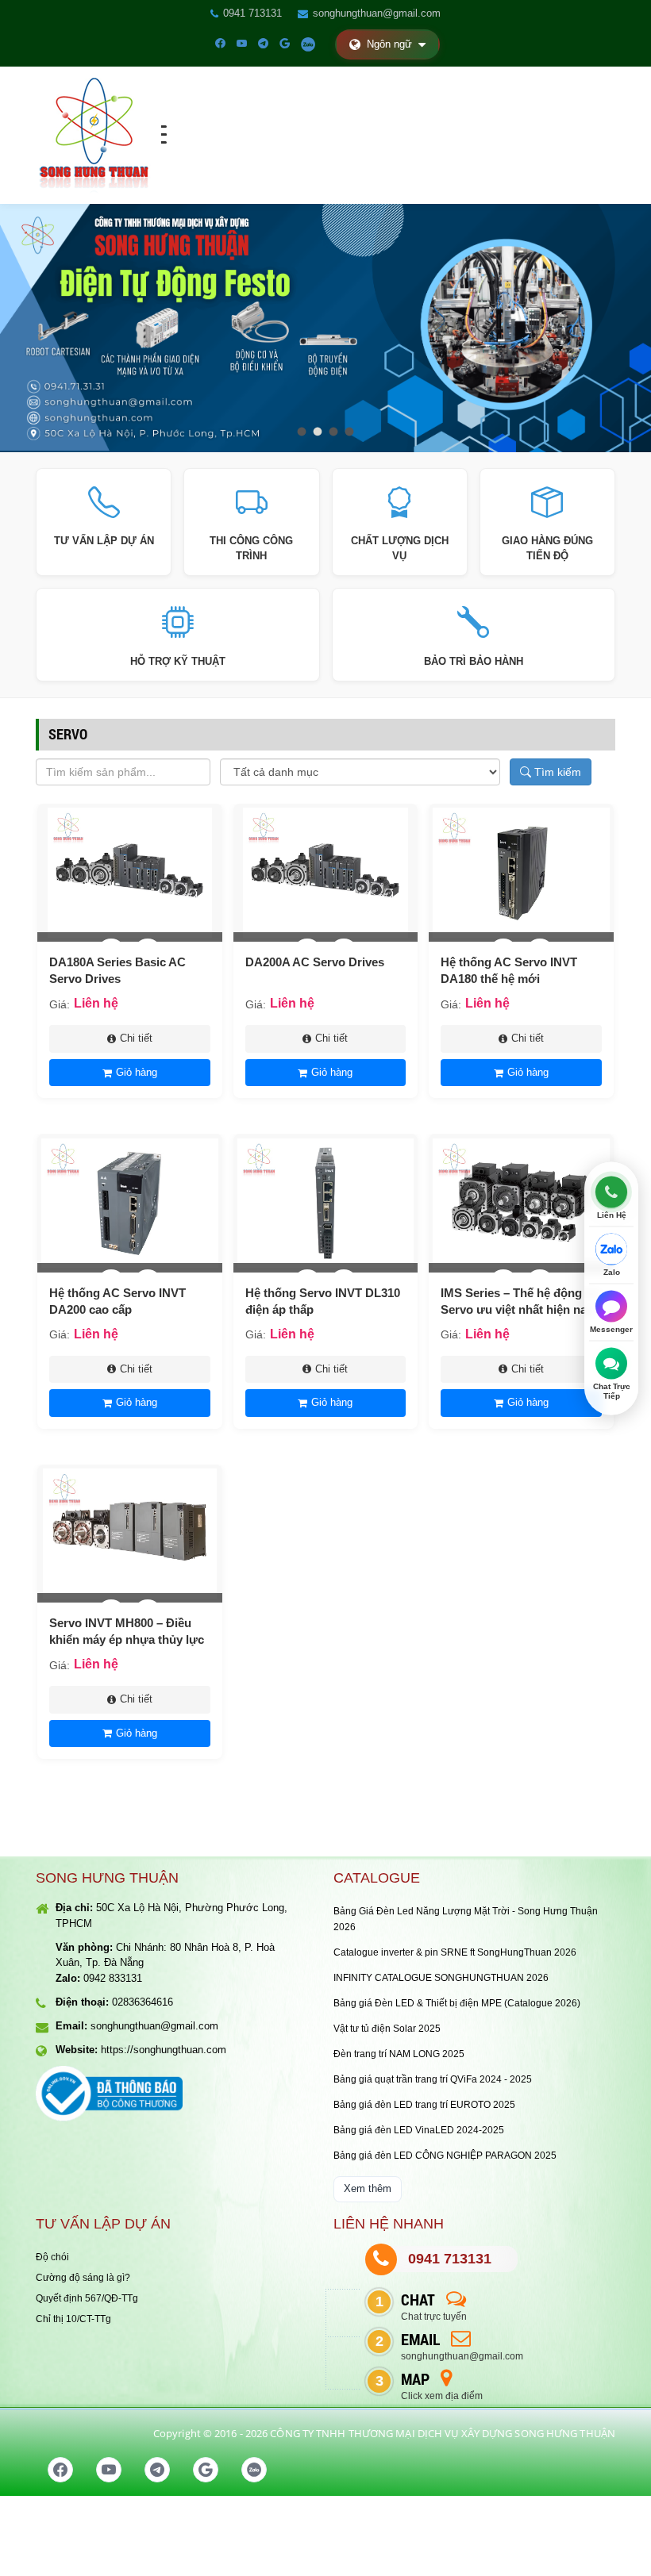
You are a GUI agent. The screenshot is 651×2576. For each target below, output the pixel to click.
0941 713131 (252, 13)
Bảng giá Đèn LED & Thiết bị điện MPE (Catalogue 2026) (457, 2003)
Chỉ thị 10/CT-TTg (73, 2319)
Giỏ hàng (137, 1072)
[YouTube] (242, 44)
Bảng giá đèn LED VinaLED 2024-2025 (419, 2130)
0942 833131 (113, 1978)
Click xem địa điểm (442, 2396)
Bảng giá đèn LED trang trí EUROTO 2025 (424, 2105)
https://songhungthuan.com (164, 2050)
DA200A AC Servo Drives (315, 962)
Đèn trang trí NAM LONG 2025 (399, 2054)
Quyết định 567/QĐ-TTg (87, 2298)
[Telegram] (263, 44)
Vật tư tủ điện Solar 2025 (387, 2029)
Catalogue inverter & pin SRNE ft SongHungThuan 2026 (455, 1952)
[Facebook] (220, 44)
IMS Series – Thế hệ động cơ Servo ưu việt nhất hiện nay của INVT (520, 1309)
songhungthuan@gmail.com (377, 13)
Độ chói (52, 2257)
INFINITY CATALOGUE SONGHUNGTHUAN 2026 (441, 1978)
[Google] (285, 44)
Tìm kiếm (556, 772)
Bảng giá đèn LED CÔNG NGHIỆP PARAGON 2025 (445, 2156)
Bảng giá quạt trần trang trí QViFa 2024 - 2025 (433, 2079)
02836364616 (143, 2002)
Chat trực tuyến (434, 2317)
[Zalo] (308, 44)
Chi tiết (136, 1038)
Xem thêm (368, 2188)
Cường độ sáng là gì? (83, 2278)
